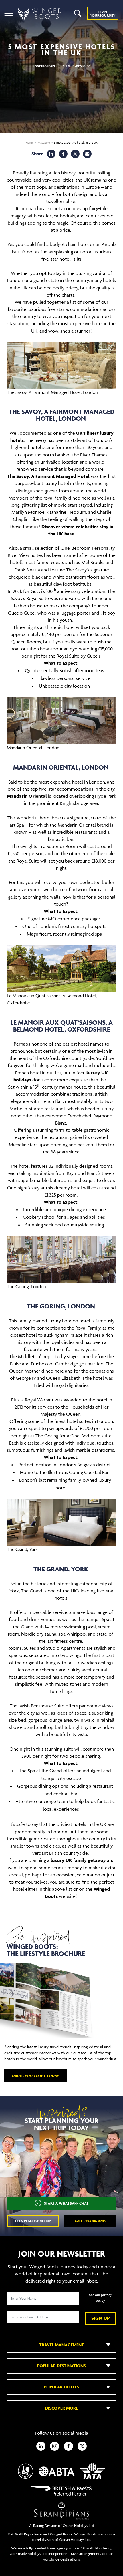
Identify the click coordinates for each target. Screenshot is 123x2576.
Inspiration (44, 66)
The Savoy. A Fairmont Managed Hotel (48, 476)
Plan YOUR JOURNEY (103, 13)
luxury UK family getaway (78, 1860)
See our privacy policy (100, 2298)
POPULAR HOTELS (61, 2387)
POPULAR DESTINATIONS (61, 2366)
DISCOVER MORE (61, 2408)
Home (30, 143)
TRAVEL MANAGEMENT (62, 2345)
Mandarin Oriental (27, 796)
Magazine (44, 143)
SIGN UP (101, 2318)
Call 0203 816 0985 (90, 2221)
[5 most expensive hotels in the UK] (87, 154)
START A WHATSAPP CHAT (66, 2203)
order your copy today (35, 2076)
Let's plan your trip (33, 2221)
